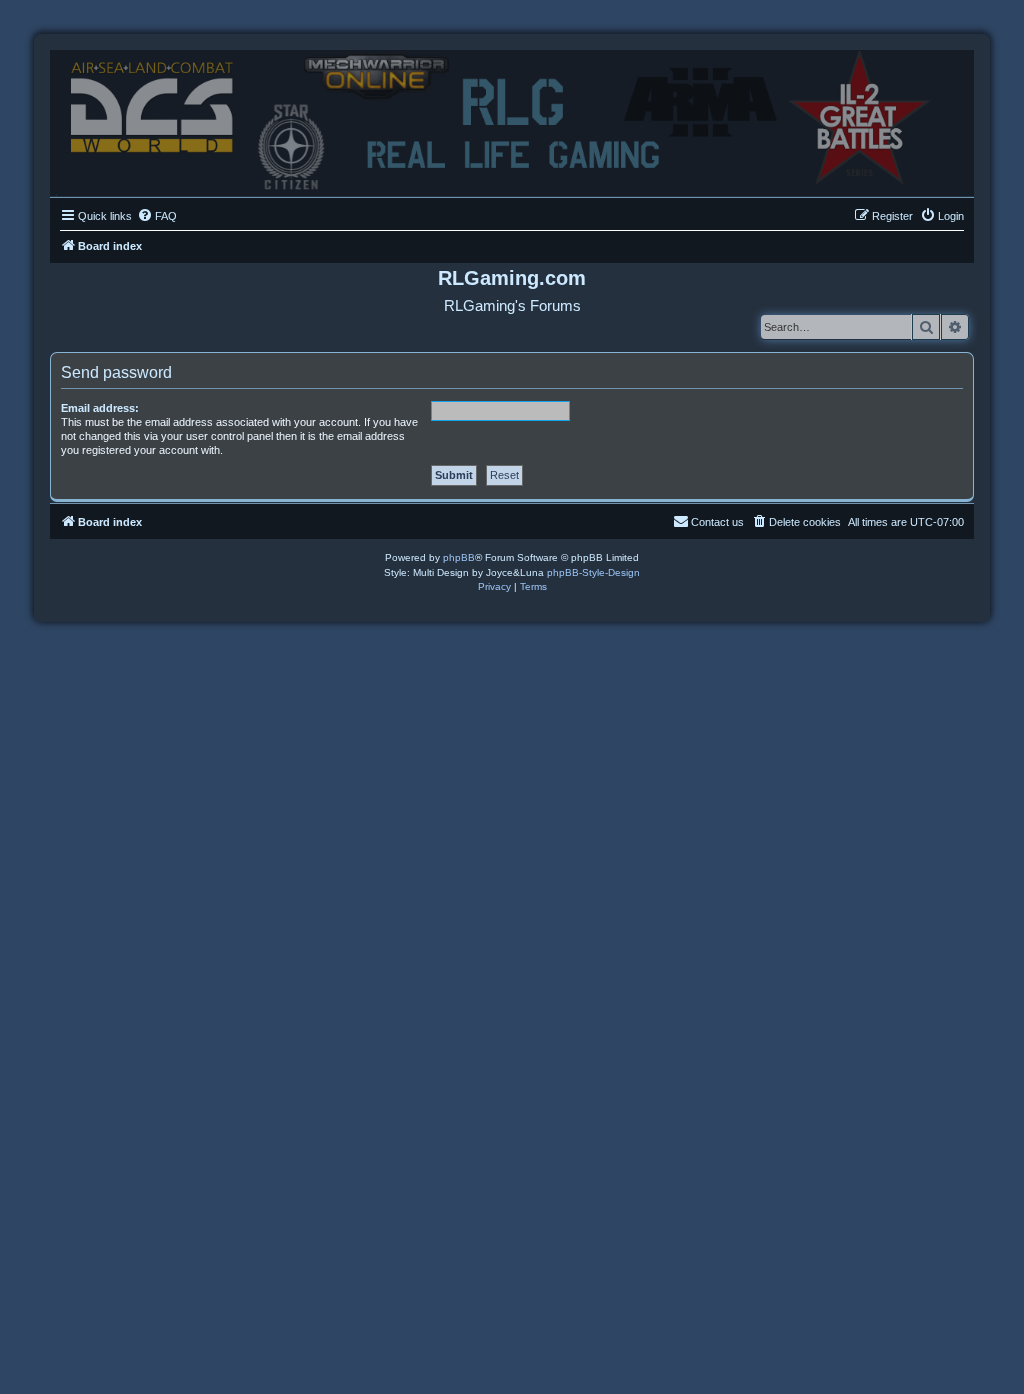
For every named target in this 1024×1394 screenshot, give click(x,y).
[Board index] (512, 118)
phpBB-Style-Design (593, 572)
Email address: (100, 408)
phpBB (459, 557)
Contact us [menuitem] (717, 522)
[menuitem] (157, 216)
